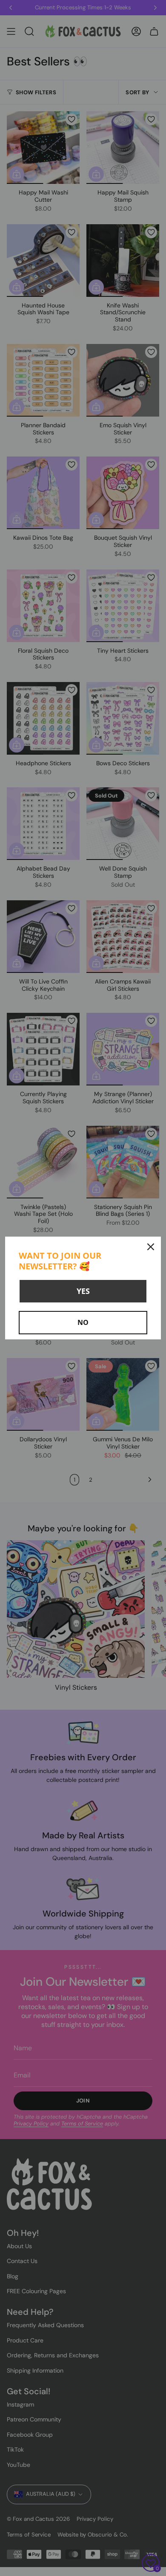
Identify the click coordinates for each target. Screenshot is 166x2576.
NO (83, 1322)
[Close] (151, 1247)
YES (83, 1291)
